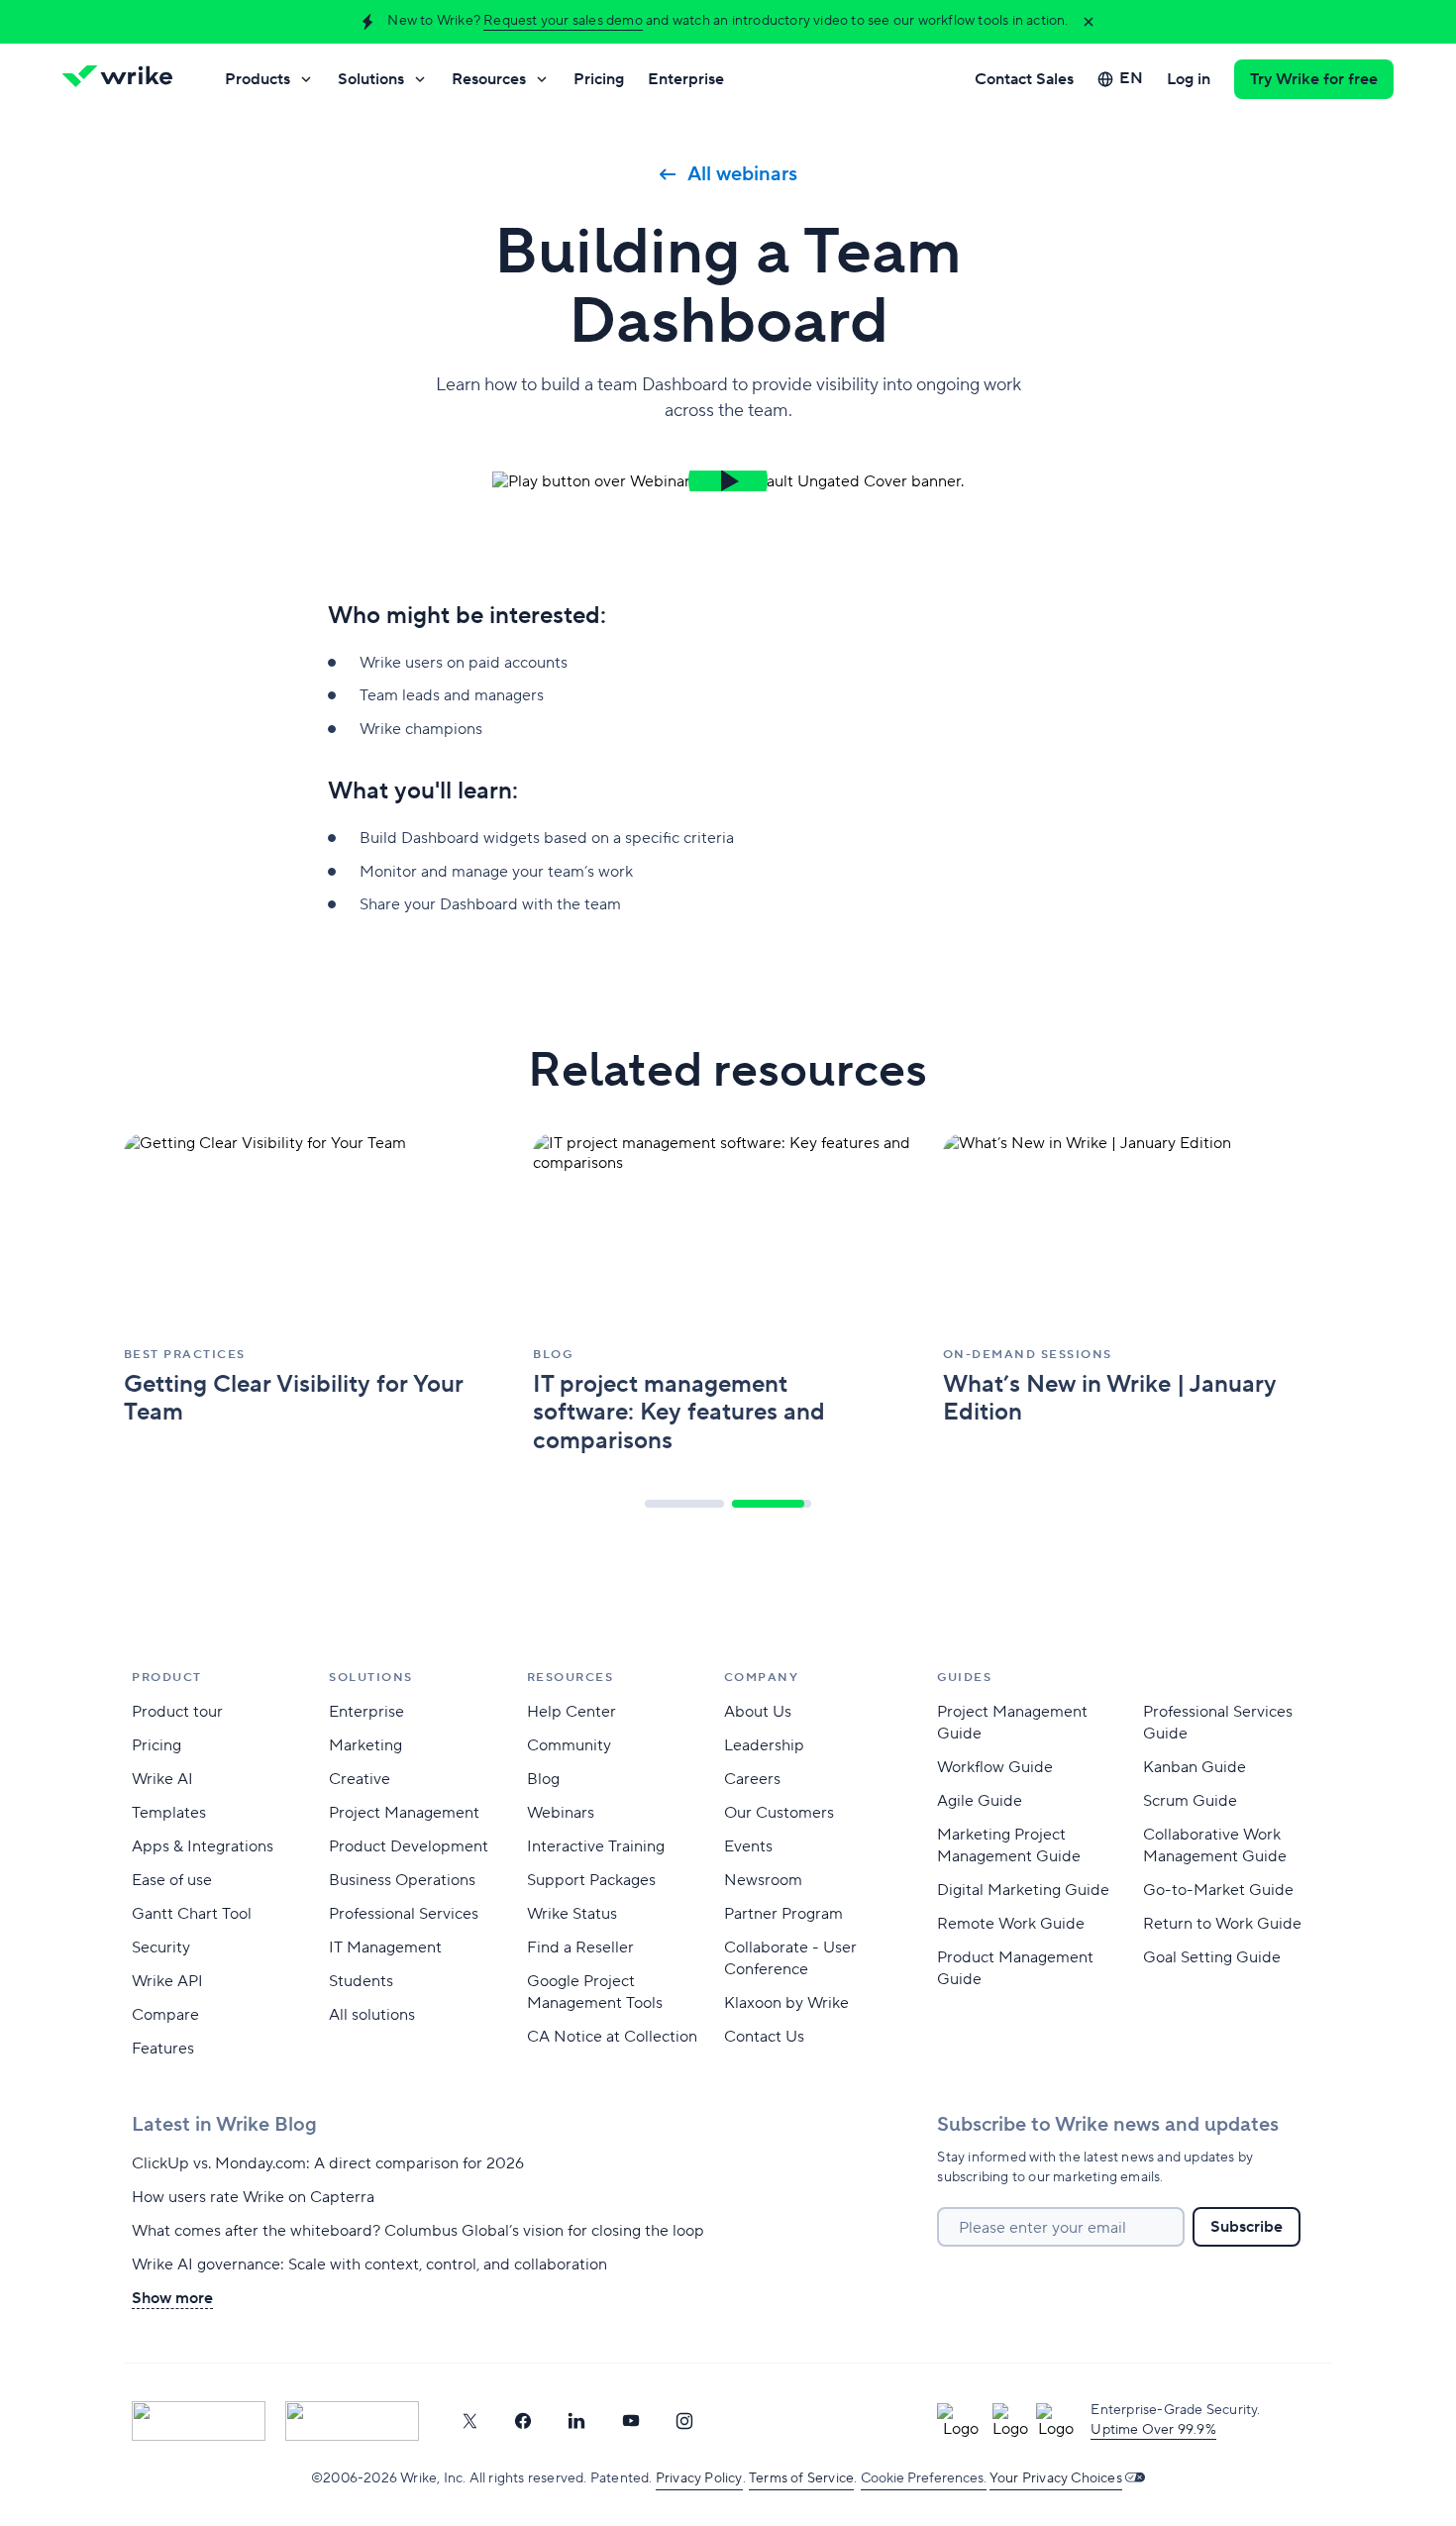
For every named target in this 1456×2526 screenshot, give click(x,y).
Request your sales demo (563, 21)
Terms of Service (801, 2478)
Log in (1189, 79)
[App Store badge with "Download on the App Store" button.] (199, 2421)
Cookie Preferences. (924, 2478)
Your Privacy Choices (1056, 2478)
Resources (489, 79)
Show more (172, 2298)
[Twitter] (469, 2421)
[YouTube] (631, 2421)
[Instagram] (684, 2421)
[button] (728, 481)
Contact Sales (1024, 79)
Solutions (371, 79)
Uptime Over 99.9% (1153, 2430)
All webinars (742, 174)
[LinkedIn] (576, 2421)
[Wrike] (124, 79)
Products (258, 79)
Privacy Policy (699, 2478)
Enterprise (686, 79)
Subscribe (1247, 2227)
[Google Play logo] (352, 2421)
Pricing (599, 79)
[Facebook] (523, 2421)
